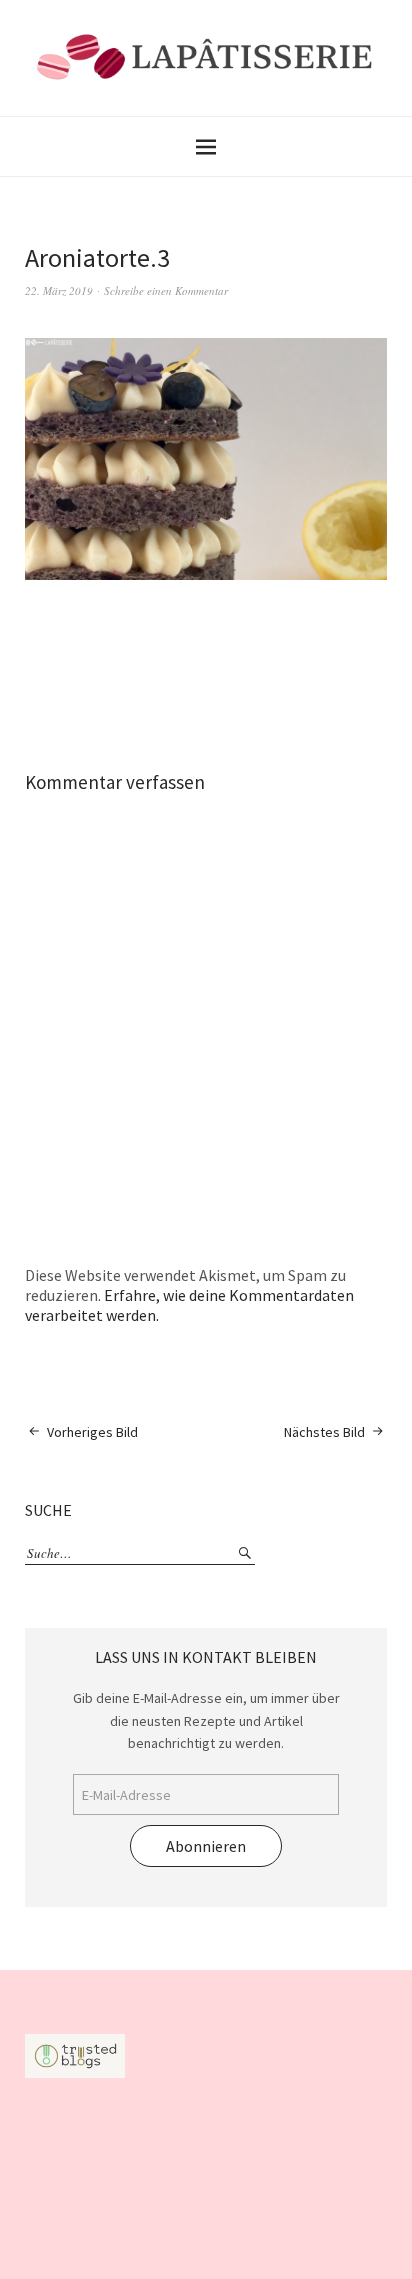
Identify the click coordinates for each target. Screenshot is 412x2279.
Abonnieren (206, 1846)
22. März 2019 (59, 290)
